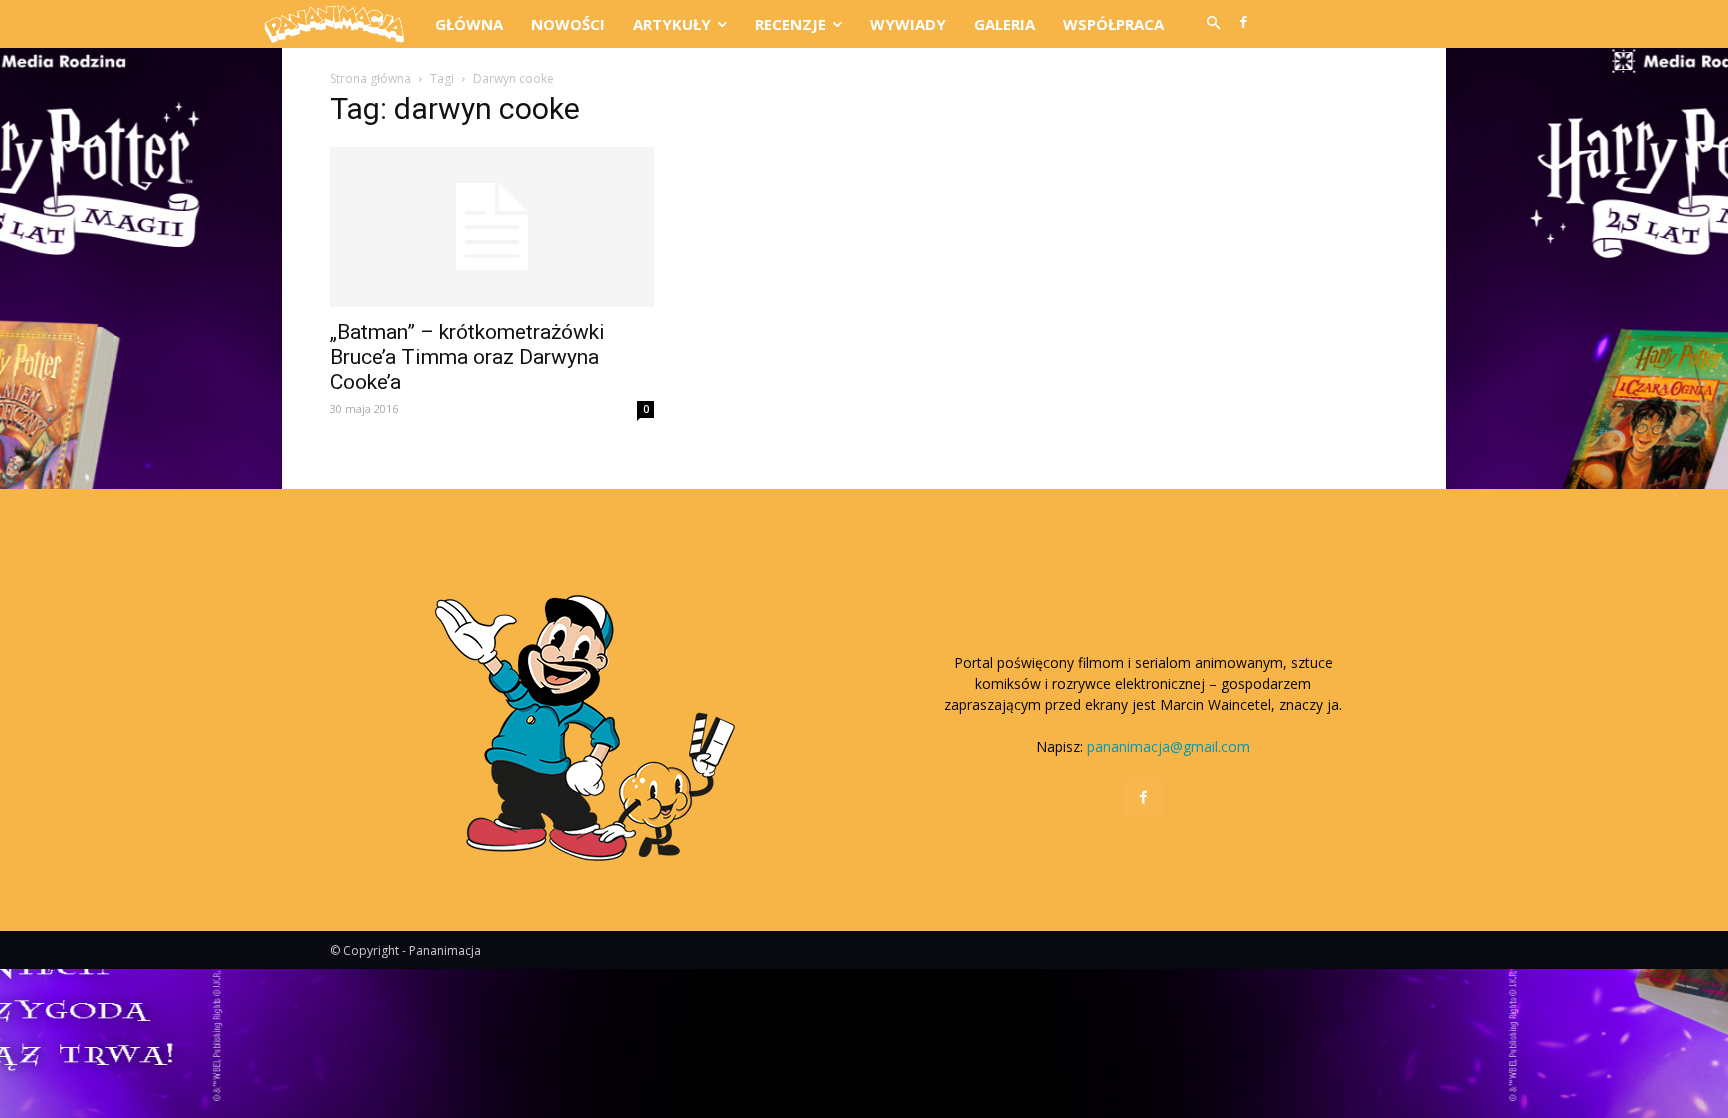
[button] (1213, 24)
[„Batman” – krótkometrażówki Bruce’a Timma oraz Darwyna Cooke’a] (492, 227)
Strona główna (370, 78)
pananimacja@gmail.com (1168, 746)
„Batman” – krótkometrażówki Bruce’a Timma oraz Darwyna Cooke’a (467, 357)
